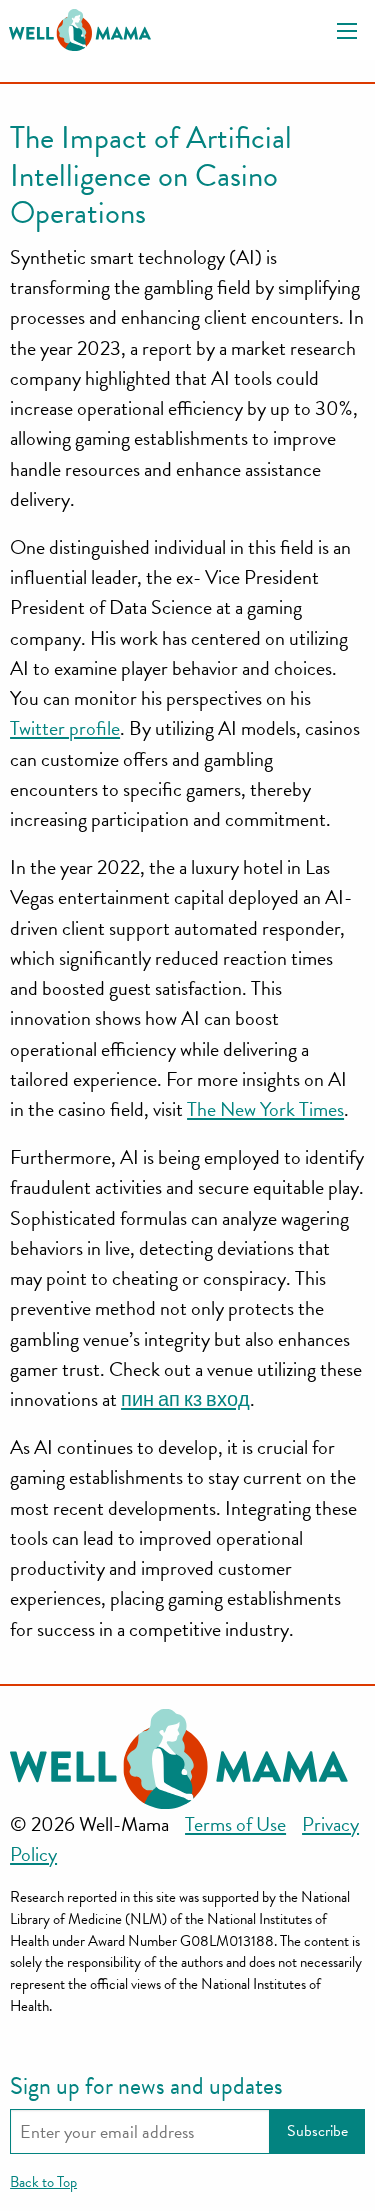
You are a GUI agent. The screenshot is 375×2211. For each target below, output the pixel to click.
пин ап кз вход (185, 1399)
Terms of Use (235, 1824)
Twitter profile (65, 728)
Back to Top (43, 2182)
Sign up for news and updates (146, 2086)
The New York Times (265, 1109)
